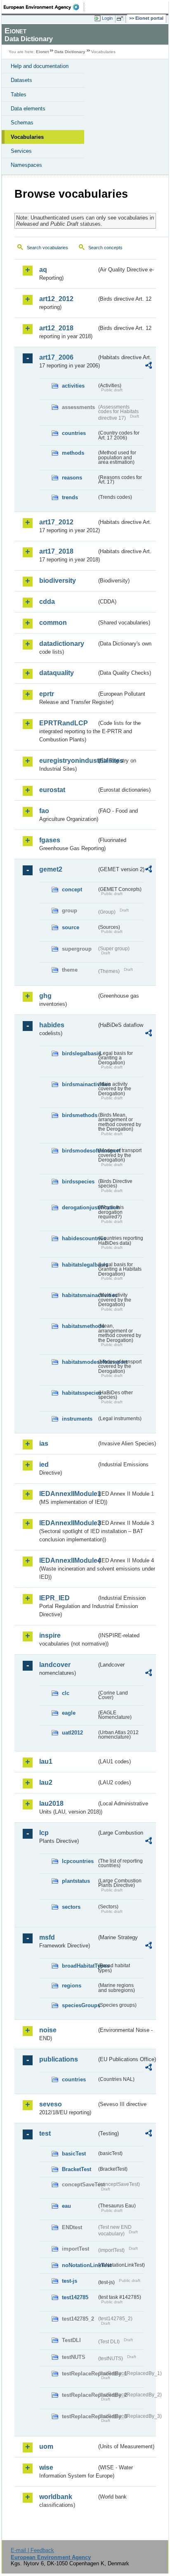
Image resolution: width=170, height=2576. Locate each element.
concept (72, 889)
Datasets (21, 80)
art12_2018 (56, 328)
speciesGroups (79, 2005)
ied (44, 1464)
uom (46, 2446)
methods (73, 453)
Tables (19, 95)
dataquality (57, 673)
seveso (51, 2104)
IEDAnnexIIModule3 (68, 1523)
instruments (77, 1419)
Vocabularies (27, 137)
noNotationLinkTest (79, 2265)
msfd (47, 1937)
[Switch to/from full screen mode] (121, 19)
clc (66, 1693)
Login (107, 18)
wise (46, 2467)
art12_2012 (56, 299)
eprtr (47, 694)
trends (70, 497)
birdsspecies (78, 1182)
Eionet (42, 52)
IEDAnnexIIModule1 (68, 1494)
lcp (44, 1833)
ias (44, 1443)
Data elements (28, 109)
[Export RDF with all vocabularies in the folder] (149, 366)
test (45, 2133)
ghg (45, 996)
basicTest (74, 2154)
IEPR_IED (54, 1598)
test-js (70, 2281)
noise (48, 2030)
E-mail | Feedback (32, 2550)
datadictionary (62, 644)
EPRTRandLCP (64, 723)
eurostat (52, 790)
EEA (44, 7)
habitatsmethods (79, 1326)
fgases (50, 840)
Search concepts (105, 248)
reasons (72, 478)
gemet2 (51, 869)
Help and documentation (40, 66)
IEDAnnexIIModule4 (68, 1560)
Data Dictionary (70, 52)
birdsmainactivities (79, 1084)
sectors (71, 1907)
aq (43, 270)
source (71, 927)
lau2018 (51, 1803)
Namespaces (26, 165)
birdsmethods (79, 1115)
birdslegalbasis (79, 1053)
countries (74, 433)
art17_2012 (56, 522)
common (53, 623)
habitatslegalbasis (79, 1265)
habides (52, 1025)
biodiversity (58, 581)
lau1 (46, 1761)
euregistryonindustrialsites (68, 761)
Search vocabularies (47, 248)
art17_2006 (56, 357)
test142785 (75, 2297)
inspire (50, 1635)
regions (72, 1986)
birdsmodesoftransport (79, 1151)
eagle (69, 1713)
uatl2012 (72, 1733)
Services (21, 151)
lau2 (46, 1782)
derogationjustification (79, 1207)
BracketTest (77, 2169)
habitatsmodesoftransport (79, 1362)
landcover (55, 1665)
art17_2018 (56, 551)
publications (59, 2059)
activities (73, 386)
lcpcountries (78, 1861)
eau (66, 2206)
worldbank (56, 2497)
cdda (47, 602)
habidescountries (79, 1238)
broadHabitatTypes (79, 1966)
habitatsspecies (79, 1393)
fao (44, 811)
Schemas (22, 123)
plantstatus (76, 1881)
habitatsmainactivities (79, 1295)
